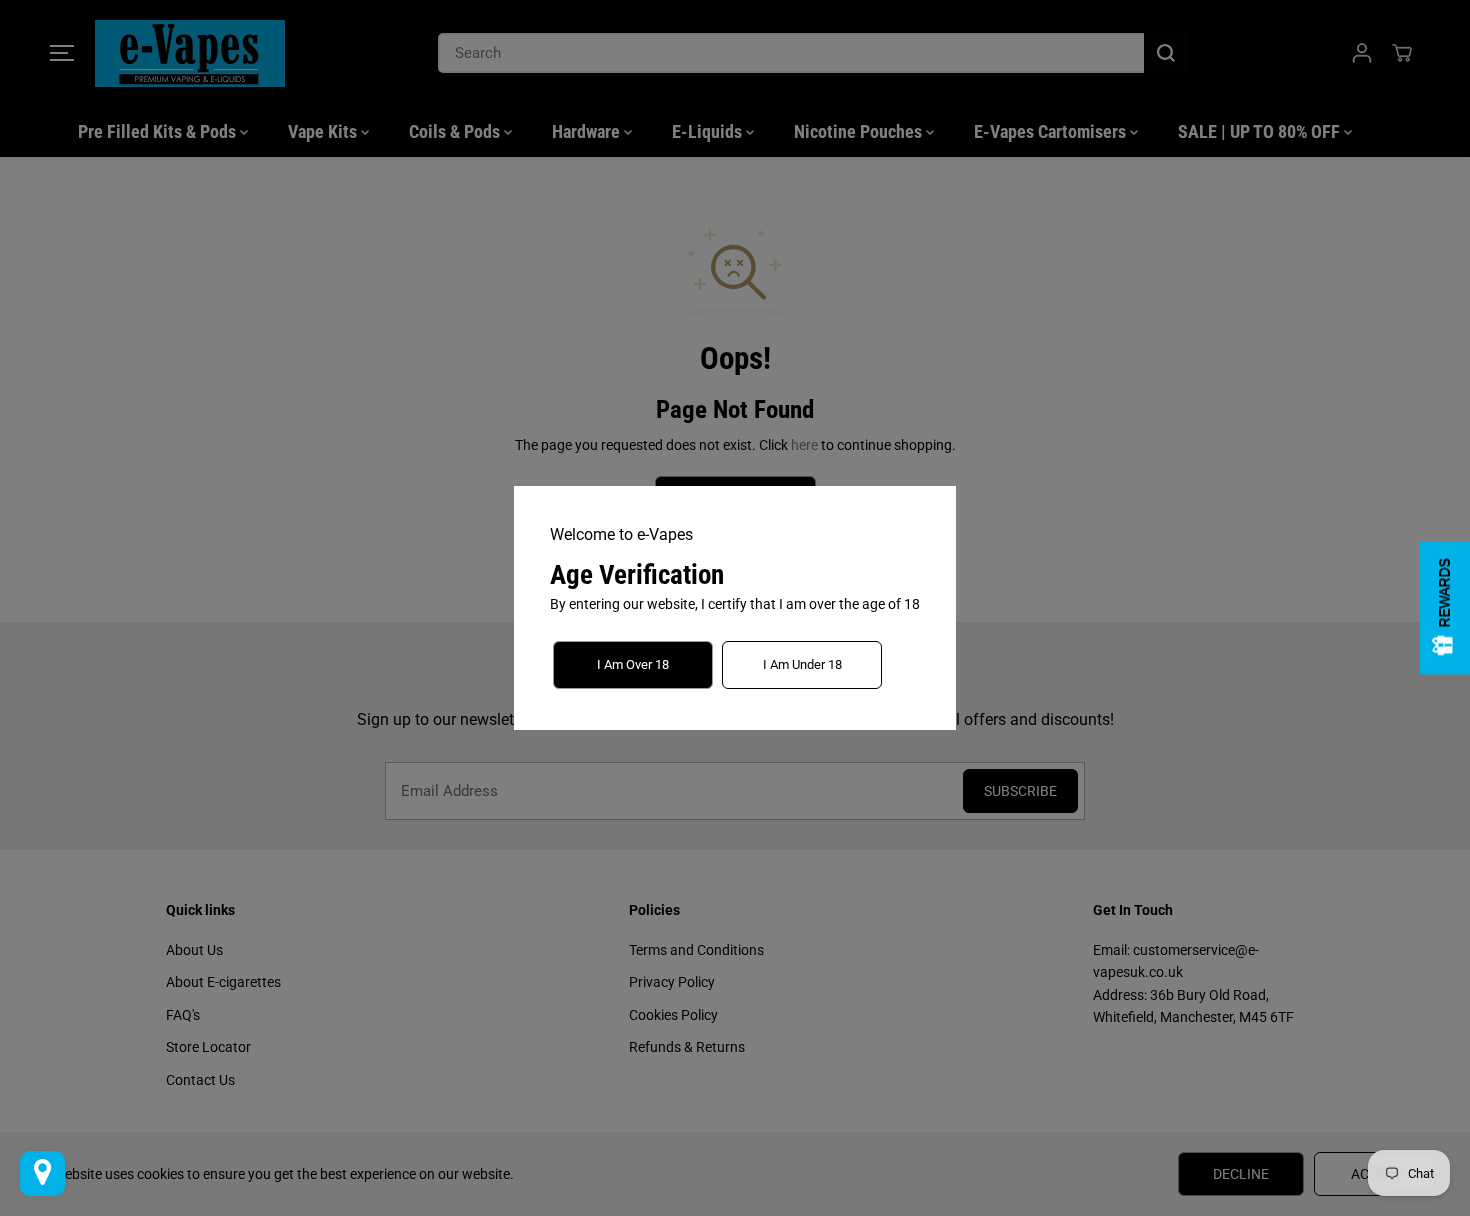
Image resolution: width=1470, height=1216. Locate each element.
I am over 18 (633, 664)
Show (1445, 608)
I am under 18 (802, 664)
